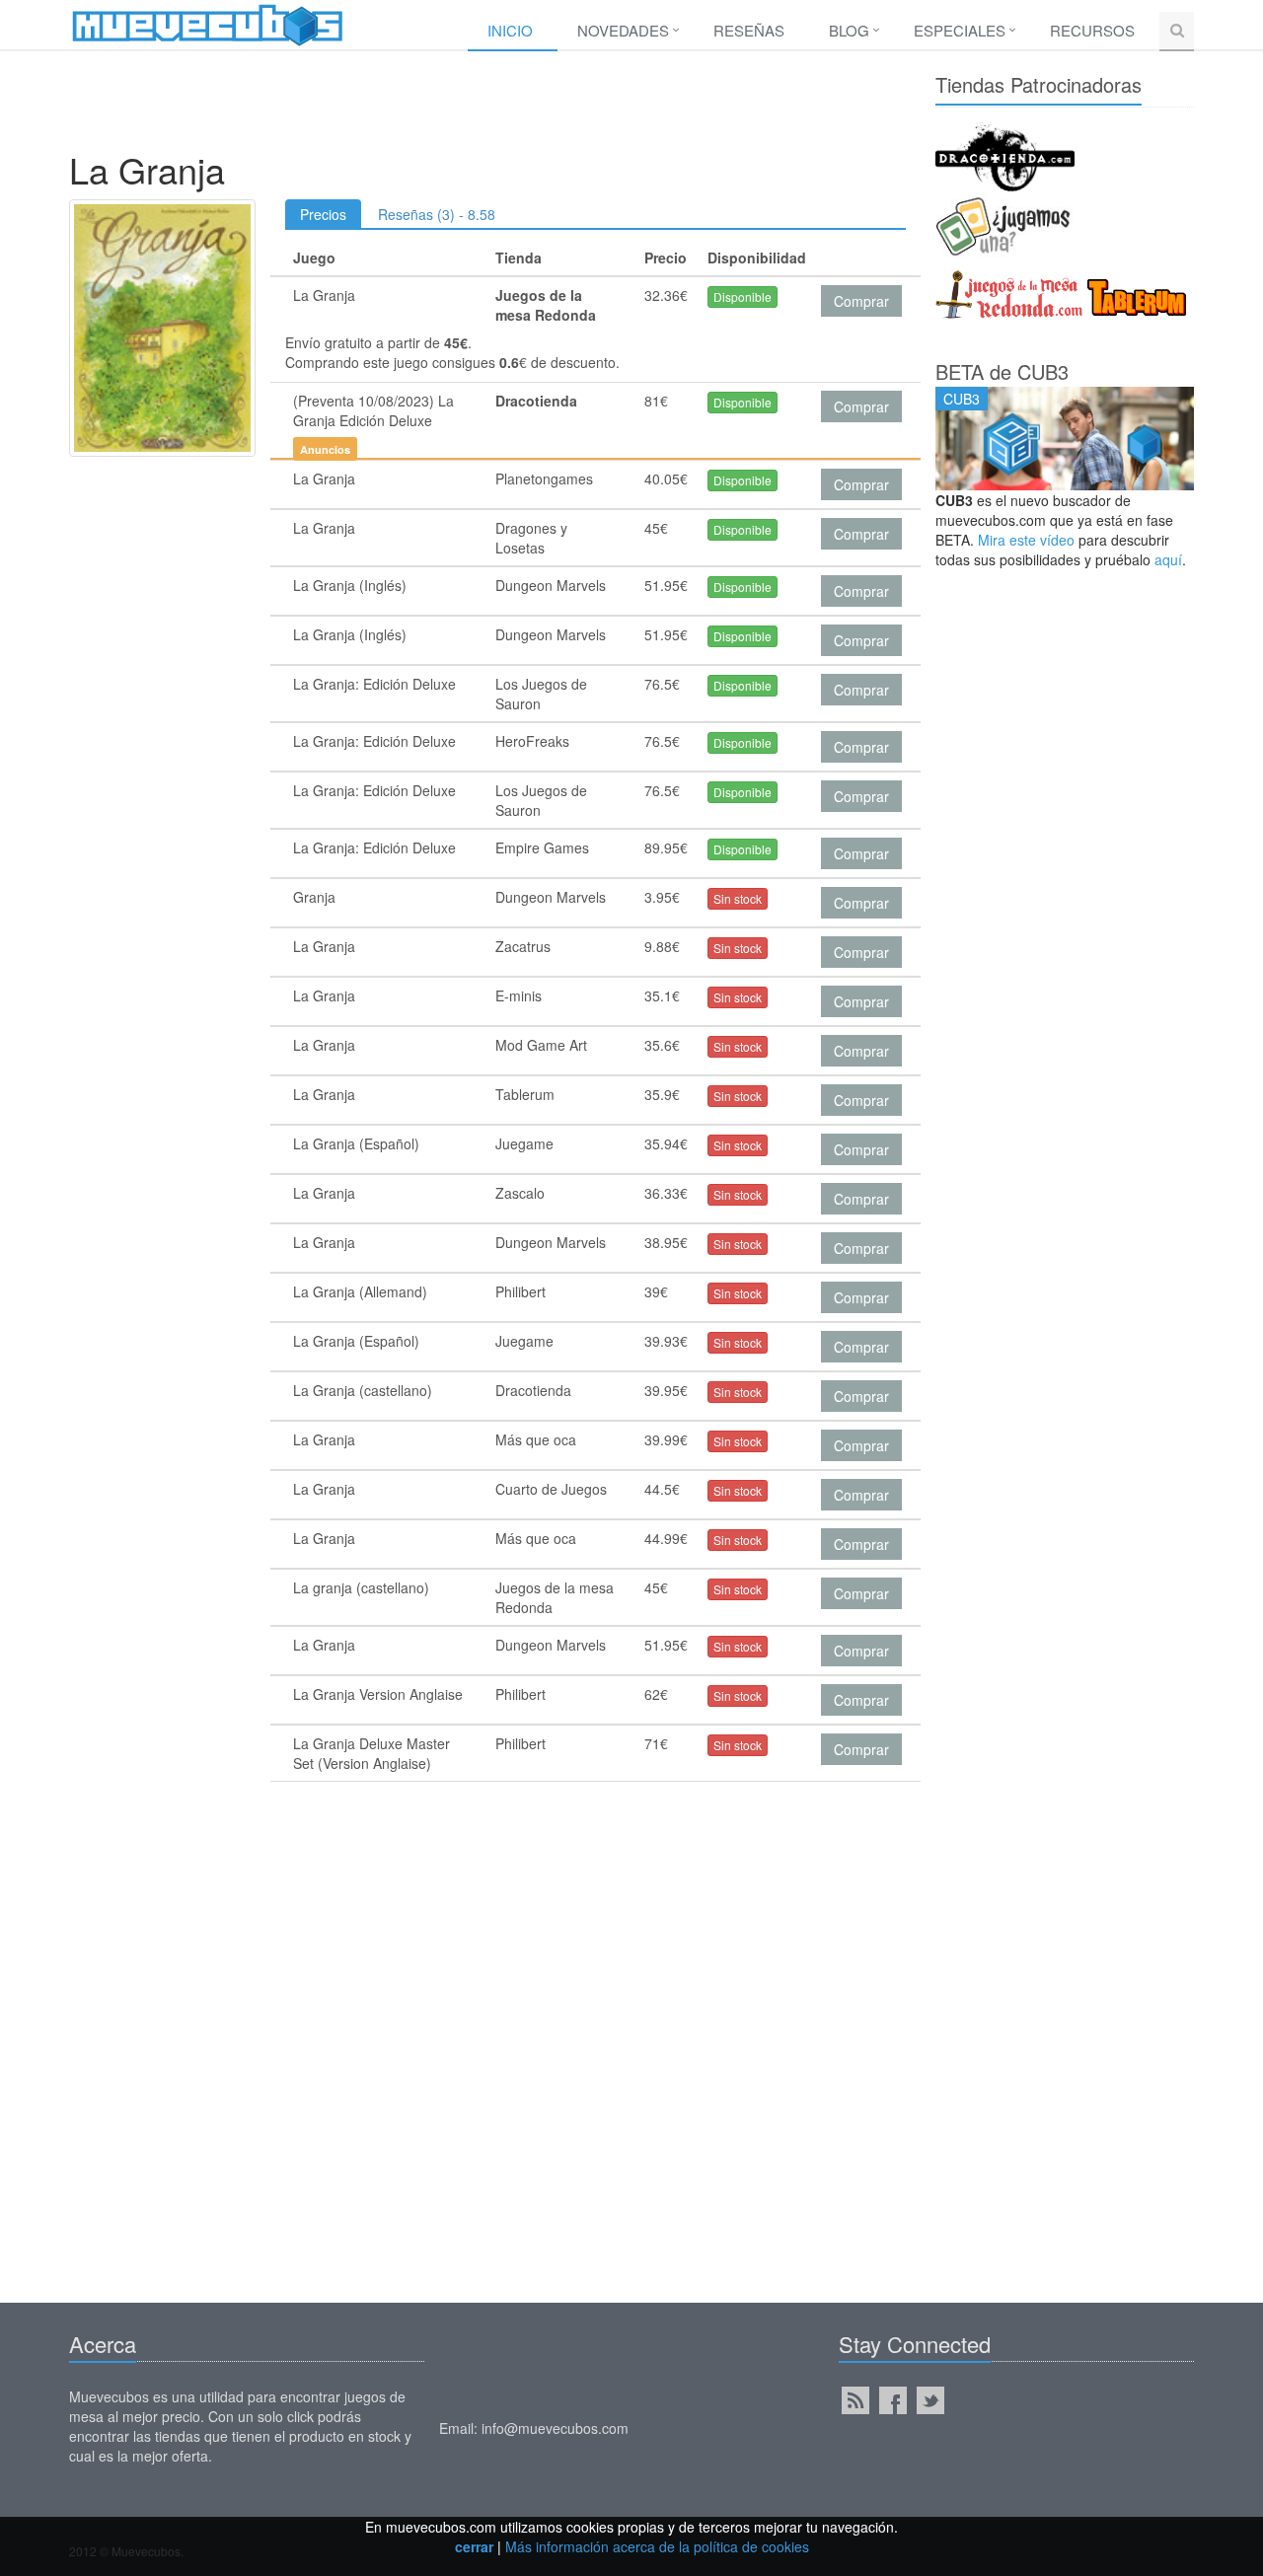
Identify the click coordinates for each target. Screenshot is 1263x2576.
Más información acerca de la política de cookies (657, 2546)
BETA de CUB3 (1002, 371)
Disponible (743, 296)
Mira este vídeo (1026, 540)
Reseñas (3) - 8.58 (437, 214)
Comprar (861, 301)
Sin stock (738, 898)
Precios (323, 214)
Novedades (623, 30)
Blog (849, 30)
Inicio (510, 30)
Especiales (960, 30)
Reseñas (749, 30)
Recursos (1092, 30)
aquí (1168, 559)
